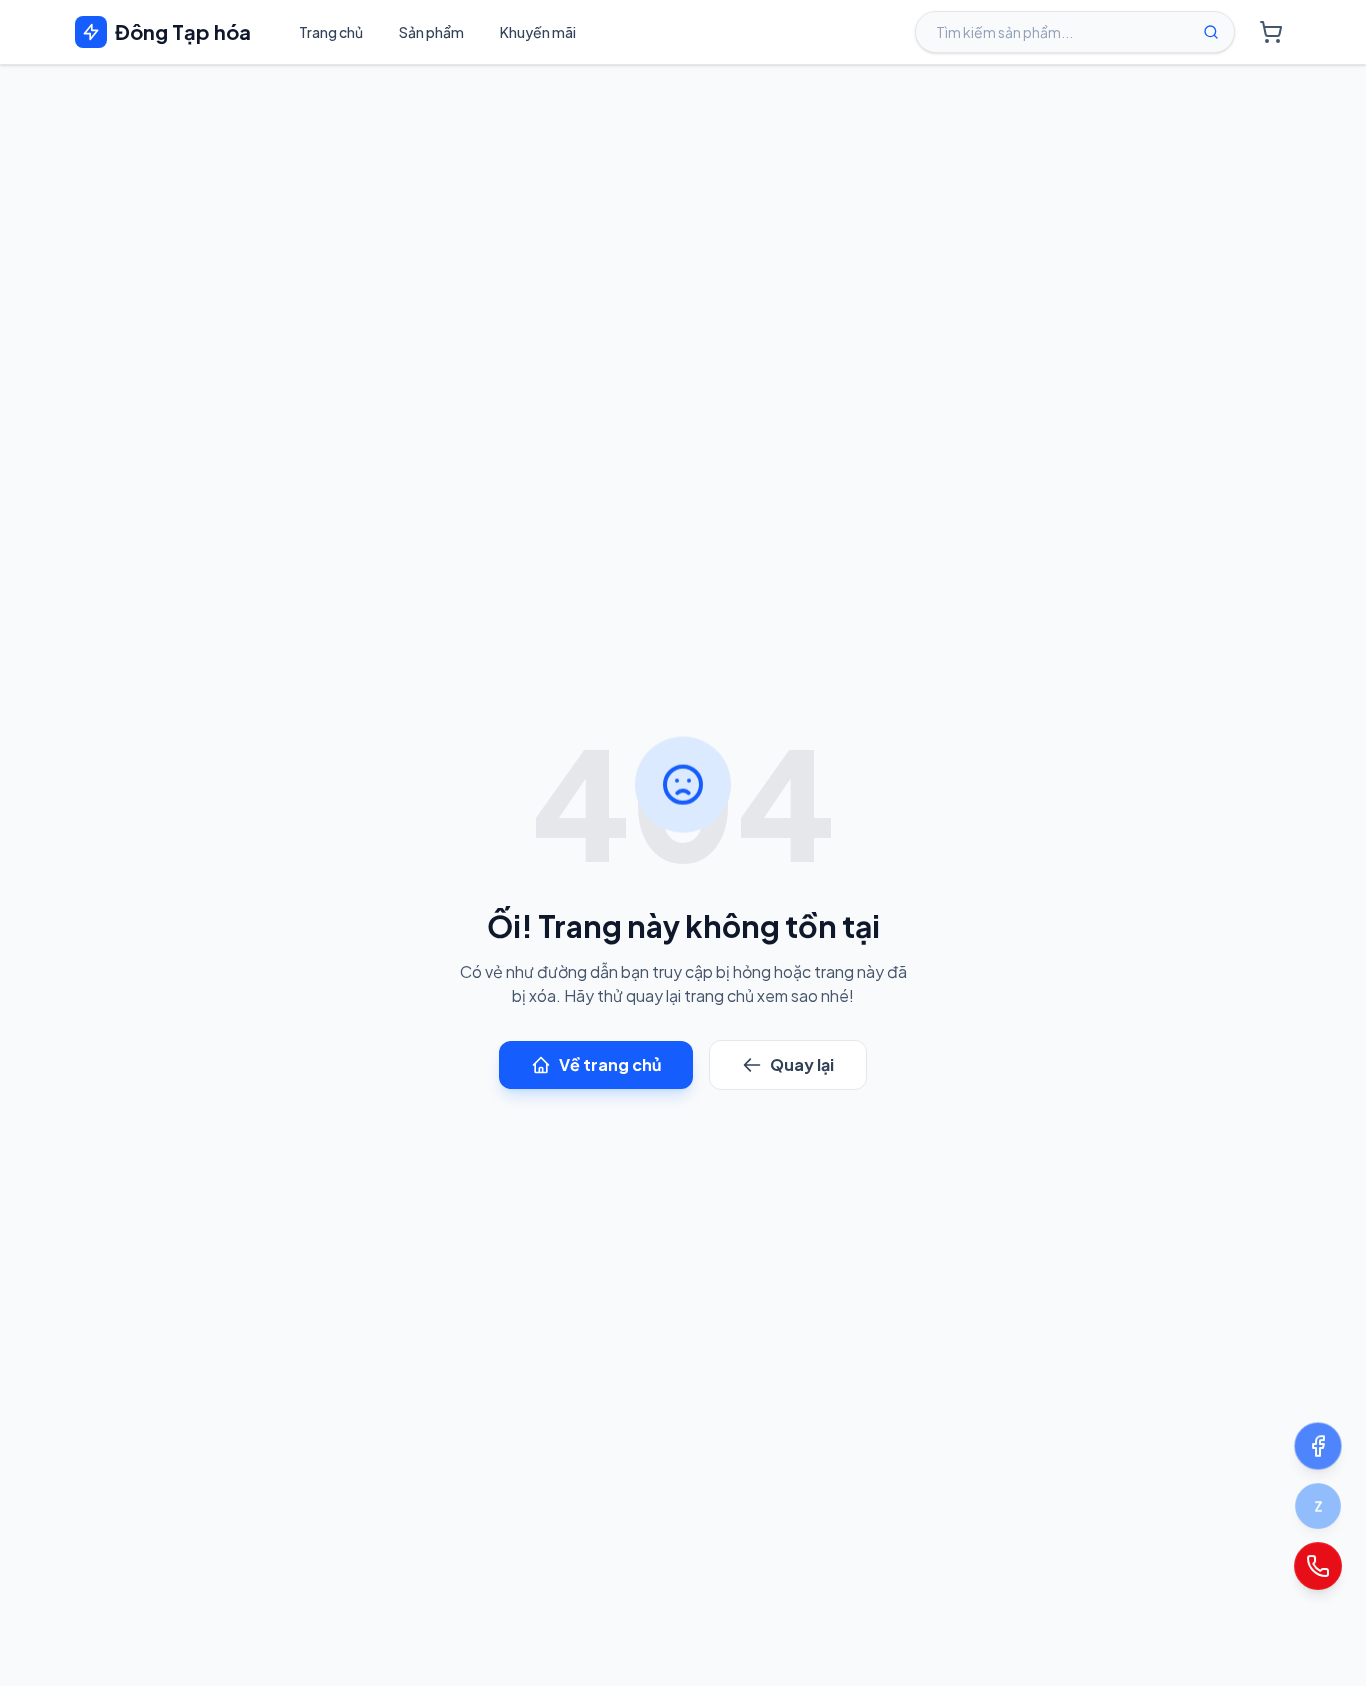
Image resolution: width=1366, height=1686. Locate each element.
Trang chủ (331, 32)
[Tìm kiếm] (1211, 32)
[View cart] (1271, 32)
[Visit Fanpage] (1318, 1446)
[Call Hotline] (1317, 1565)
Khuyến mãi (538, 32)
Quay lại (802, 1064)
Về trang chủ (610, 1064)
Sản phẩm (431, 32)
